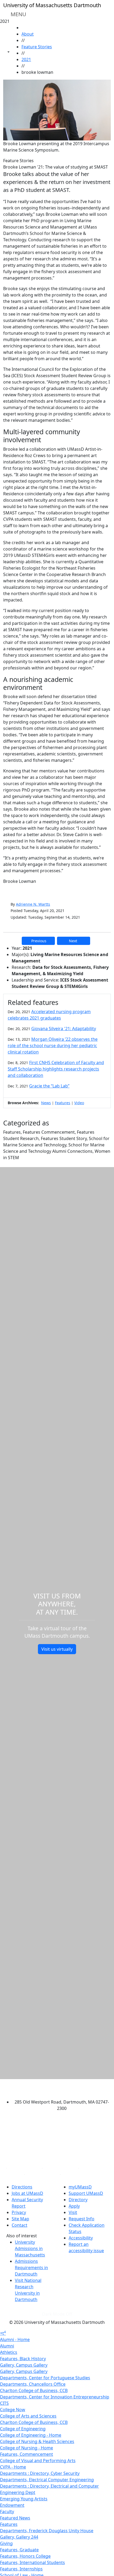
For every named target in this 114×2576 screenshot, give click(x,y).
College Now (13, 2410)
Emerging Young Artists (24, 2499)
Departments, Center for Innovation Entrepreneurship (55, 2397)
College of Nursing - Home (27, 2448)
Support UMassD (86, 2193)
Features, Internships (21, 2569)
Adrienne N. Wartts (33, 904)
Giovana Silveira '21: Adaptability (64, 1029)
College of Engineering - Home (31, 2435)
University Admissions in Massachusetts (30, 2248)
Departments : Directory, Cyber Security (40, 2473)
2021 (26, 59)
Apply (74, 2206)
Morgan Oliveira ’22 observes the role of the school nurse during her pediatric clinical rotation (53, 1046)
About (28, 34)
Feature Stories (37, 47)
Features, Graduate (19, 2550)
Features (63, 1103)
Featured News (15, 2518)
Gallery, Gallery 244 (19, 2537)
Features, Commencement (27, 2454)
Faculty (7, 2512)
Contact (19, 2225)
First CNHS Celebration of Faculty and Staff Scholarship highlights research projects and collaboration (56, 1069)
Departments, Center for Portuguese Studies (45, 2378)
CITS (4, 2403)
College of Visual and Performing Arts (38, 2461)
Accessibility (81, 2238)
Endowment (12, 2505)
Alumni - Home (15, 2340)
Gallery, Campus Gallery (24, 2365)
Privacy (19, 2212)
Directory (78, 2200)
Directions (22, 2187)
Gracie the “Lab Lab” (49, 1086)
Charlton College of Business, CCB (34, 2390)
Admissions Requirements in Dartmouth (31, 2268)
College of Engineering (23, 2429)
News (46, 1103)
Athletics (9, 2352)
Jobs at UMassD (27, 2193)
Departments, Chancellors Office (33, 2384)
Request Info (82, 2219)
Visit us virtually (57, 1649)
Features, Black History (23, 2359)
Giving (6, 2543)
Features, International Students (32, 2562)
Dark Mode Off (57, 2314)
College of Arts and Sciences (28, 2416)
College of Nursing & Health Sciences (37, 2441)
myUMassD (80, 2187)
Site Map (20, 2219)
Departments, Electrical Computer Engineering (47, 2480)
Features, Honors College (25, 2556)
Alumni (7, 2346)
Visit (73, 2212)
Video (79, 1103)
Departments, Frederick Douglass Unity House (47, 2531)
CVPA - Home (13, 2467)
